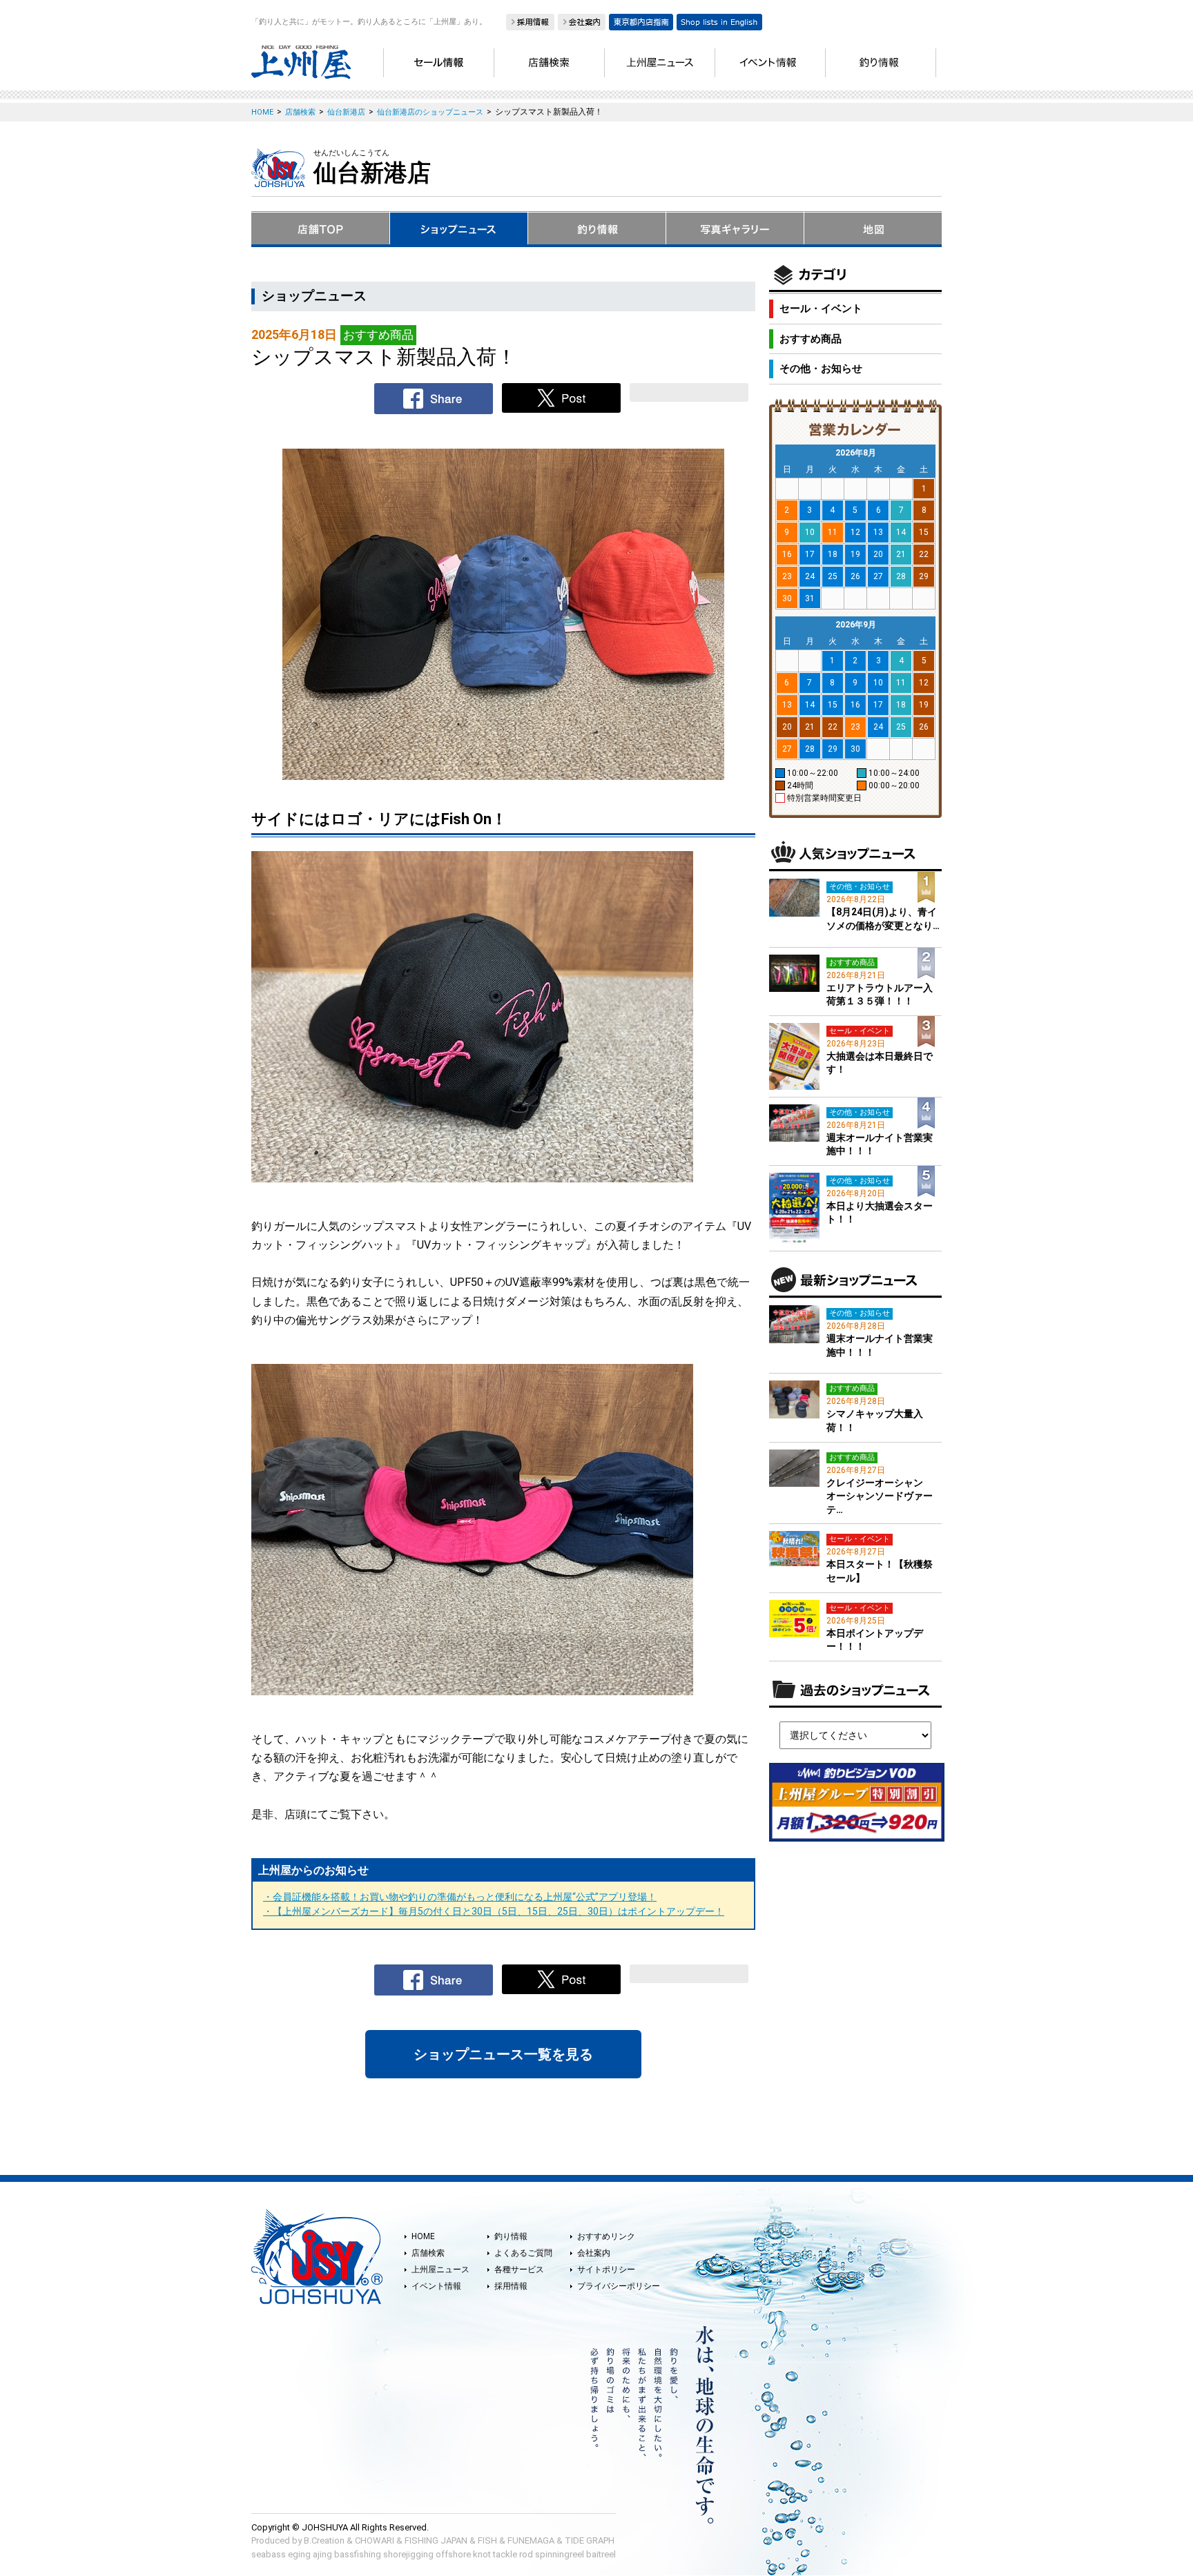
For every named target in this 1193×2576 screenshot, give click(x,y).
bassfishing (358, 2554)
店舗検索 (428, 2253)
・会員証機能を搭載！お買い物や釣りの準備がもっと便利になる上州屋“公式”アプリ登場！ (460, 1897)
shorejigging (408, 2554)
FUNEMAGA (531, 2540)
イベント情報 (436, 2286)
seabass (269, 2554)
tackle (505, 2554)
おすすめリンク (606, 2236)
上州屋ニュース (440, 2270)
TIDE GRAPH (590, 2540)
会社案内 (594, 2253)
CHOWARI (375, 2540)
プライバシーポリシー (619, 2286)
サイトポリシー (606, 2270)
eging (299, 2554)
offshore (453, 2554)
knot (482, 2554)
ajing (322, 2554)
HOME (423, 2236)
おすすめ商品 (811, 339)
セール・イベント (821, 309)
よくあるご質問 (523, 2253)
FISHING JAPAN (436, 2540)
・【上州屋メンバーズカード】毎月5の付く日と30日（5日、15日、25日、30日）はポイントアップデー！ (494, 1911)
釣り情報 (511, 2236)
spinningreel (560, 2554)
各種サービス (519, 2270)
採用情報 (511, 2286)
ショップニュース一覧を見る (503, 2054)
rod (526, 2554)
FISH (487, 2540)
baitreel (601, 2554)
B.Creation (324, 2540)
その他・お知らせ (821, 369)
